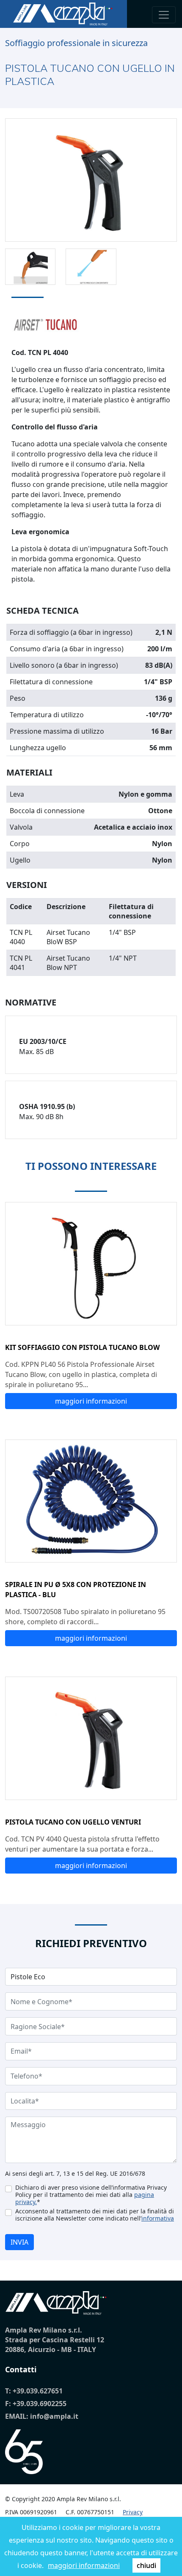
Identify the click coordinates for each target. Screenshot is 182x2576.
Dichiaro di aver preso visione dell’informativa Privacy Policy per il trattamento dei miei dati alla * (91, 2195)
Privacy (133, 2512)
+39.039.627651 (38, 2391)
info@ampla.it (54, 2416)
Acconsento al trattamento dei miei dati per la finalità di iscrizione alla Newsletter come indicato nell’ (95, 2215)
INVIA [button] (19, 2242)
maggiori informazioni (84, 2565)
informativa (158, 2218)
